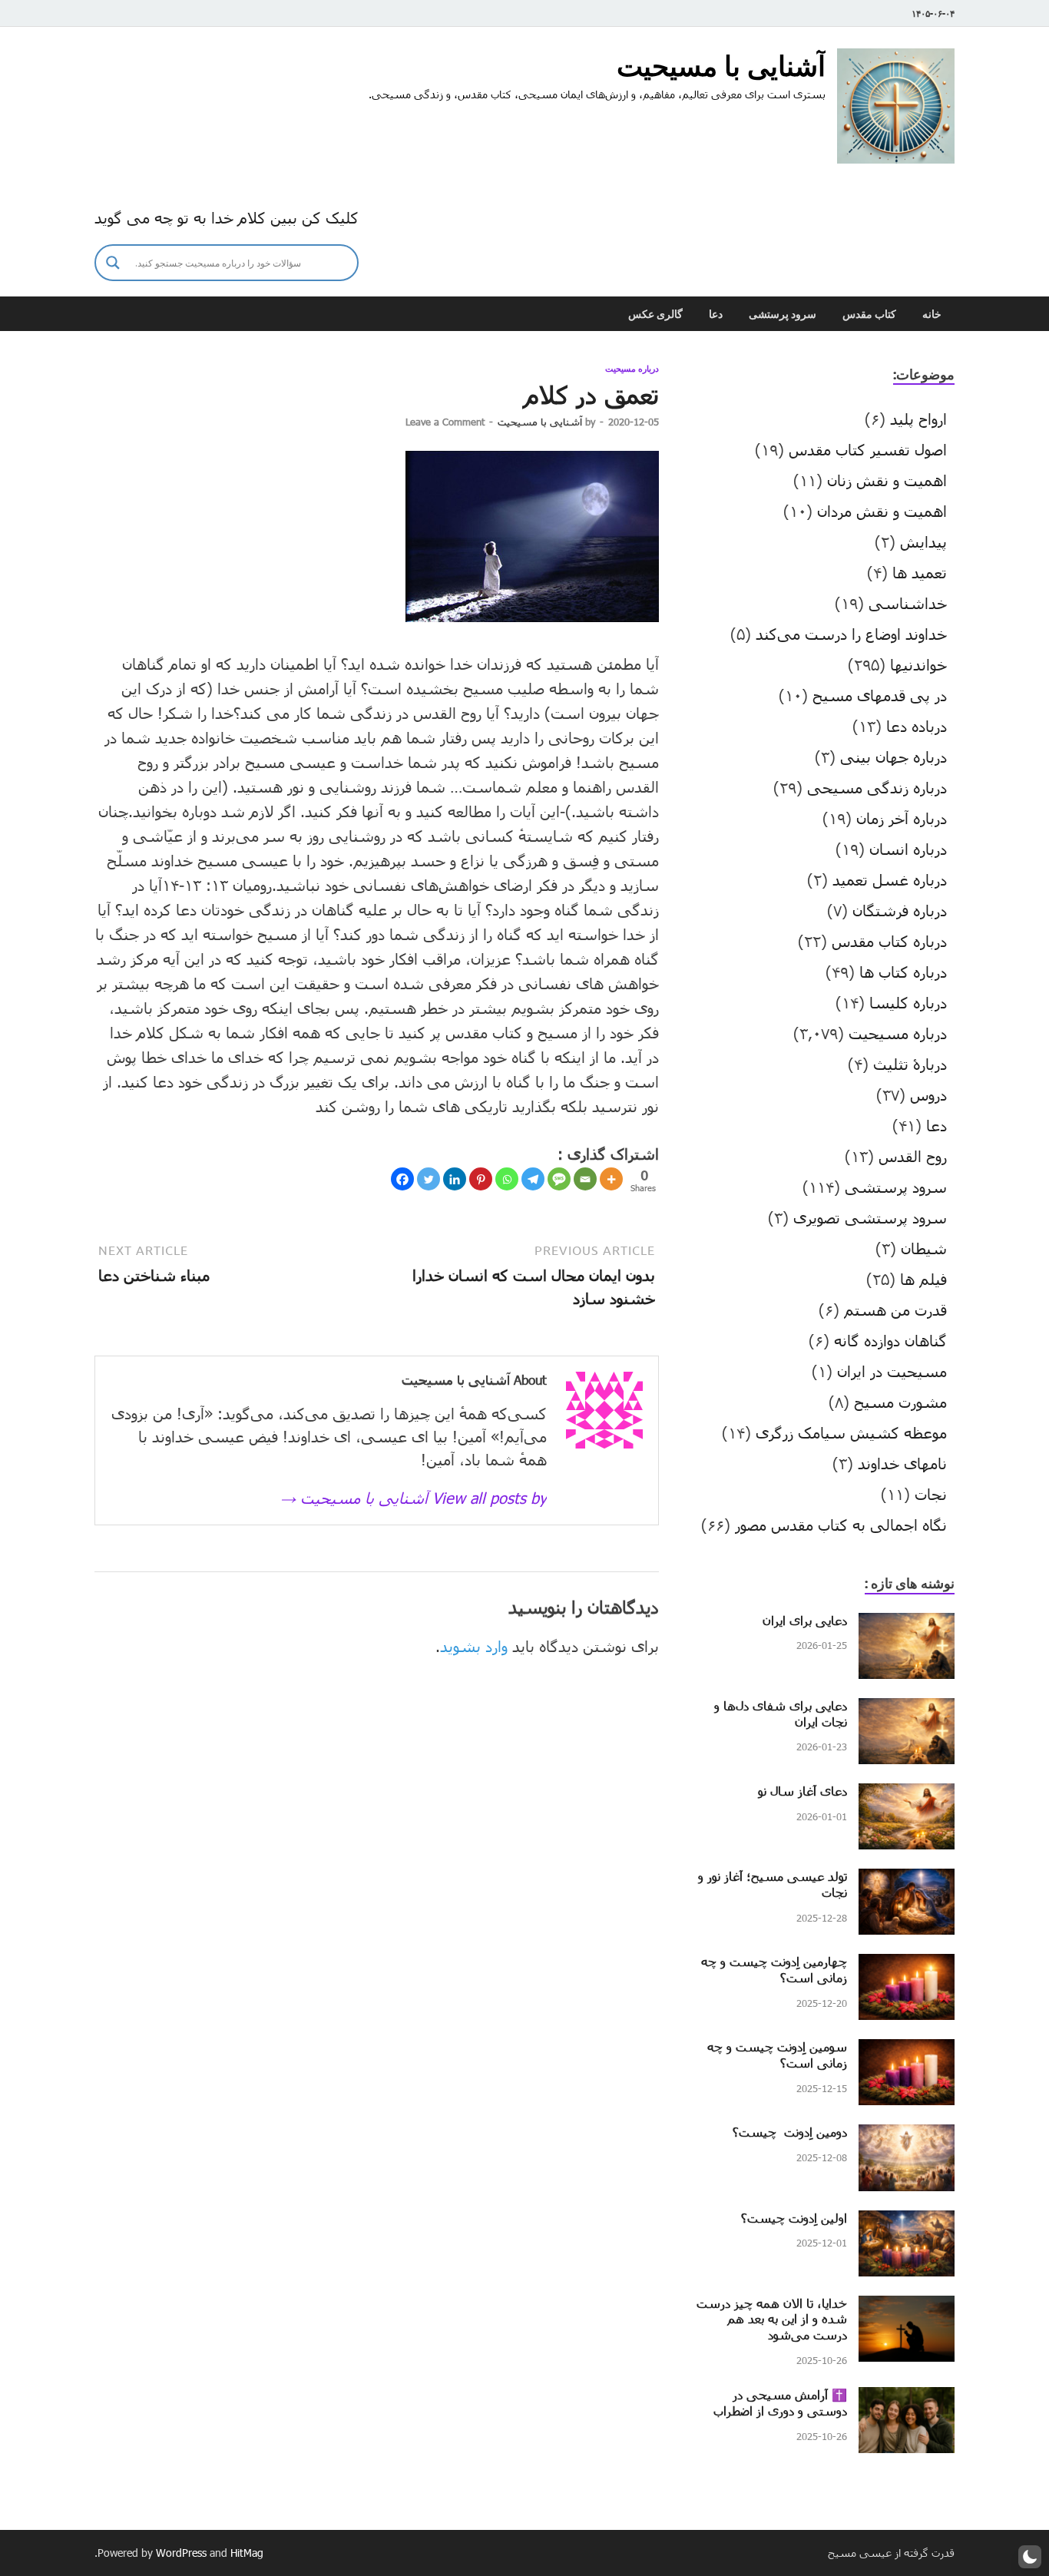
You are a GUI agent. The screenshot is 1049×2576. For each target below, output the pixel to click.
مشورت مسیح (900, 1402)
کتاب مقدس (869, 314)
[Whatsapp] (507, 1179)
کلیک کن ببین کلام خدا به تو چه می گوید (227, 217)
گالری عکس (655, 314)
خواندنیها (918, 664)
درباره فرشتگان (900, 910)
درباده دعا (917, 726)
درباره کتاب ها (903, 972)
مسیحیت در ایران (892, 1371)
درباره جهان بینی (893, 757)
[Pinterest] (481, 1179)
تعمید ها (920, 572)
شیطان (924, 1248)
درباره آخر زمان (902, 818)
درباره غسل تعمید (890, 879)
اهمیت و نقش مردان (882, 511)
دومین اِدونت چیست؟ (790, 2132)
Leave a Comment (445, 422)
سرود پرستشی (783, 314)
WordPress (181, 2553)
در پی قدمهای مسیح (880, 695)
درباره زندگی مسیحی (877, 787)
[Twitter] (429, 1179)
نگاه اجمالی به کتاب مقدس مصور (841, 1525)
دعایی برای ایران (805, 1620)
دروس (928, 1094)
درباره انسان (908, 849)
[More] (611, 1179)
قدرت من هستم (895, 1310)
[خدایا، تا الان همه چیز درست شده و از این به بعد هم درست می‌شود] (907, 2307)
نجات (931, 1494)
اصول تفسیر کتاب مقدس (868, 449)
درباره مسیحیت (632, 369)
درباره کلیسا (908, 1002)
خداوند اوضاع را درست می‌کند (851, 634)
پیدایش (923, 541)
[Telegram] (533, 1179)
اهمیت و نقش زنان (887, 480)
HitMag (247, 2553)
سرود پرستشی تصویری (870, 1217)
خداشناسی (908, 603)
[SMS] (559, 1179)
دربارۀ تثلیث (910, 1064)
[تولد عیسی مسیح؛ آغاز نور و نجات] (907, 1880)
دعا (716, 314)
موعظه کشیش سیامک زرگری (851, 1432)
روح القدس (913, 1156)
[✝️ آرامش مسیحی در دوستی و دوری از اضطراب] (907, 2399)
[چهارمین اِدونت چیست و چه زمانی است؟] (907, 1965)
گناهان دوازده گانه (890, 1340)
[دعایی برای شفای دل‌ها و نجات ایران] (907, 1710)
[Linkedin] (455, 1179)
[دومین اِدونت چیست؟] (907, 2136)
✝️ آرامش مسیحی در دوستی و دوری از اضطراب (780, 2402)
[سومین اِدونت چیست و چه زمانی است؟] (907, 2051)
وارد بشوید (474, 1646)
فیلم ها (923, 1279)
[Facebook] (402, 1179)
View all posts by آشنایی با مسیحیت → (414, 1498)
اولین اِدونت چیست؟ (794, 2218)
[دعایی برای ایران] (907, 1624)
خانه (932, 314)
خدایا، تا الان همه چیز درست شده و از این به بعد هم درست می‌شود (772, 2319)
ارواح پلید (918, 419)
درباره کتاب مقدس (889, 941)
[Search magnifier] (113, 263)
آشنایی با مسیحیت (721, 66)
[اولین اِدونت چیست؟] (907, 2222)
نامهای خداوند (902, 1463)
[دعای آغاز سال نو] (907, 1795)
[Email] (585, 1179)
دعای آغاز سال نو (802, 1791)
